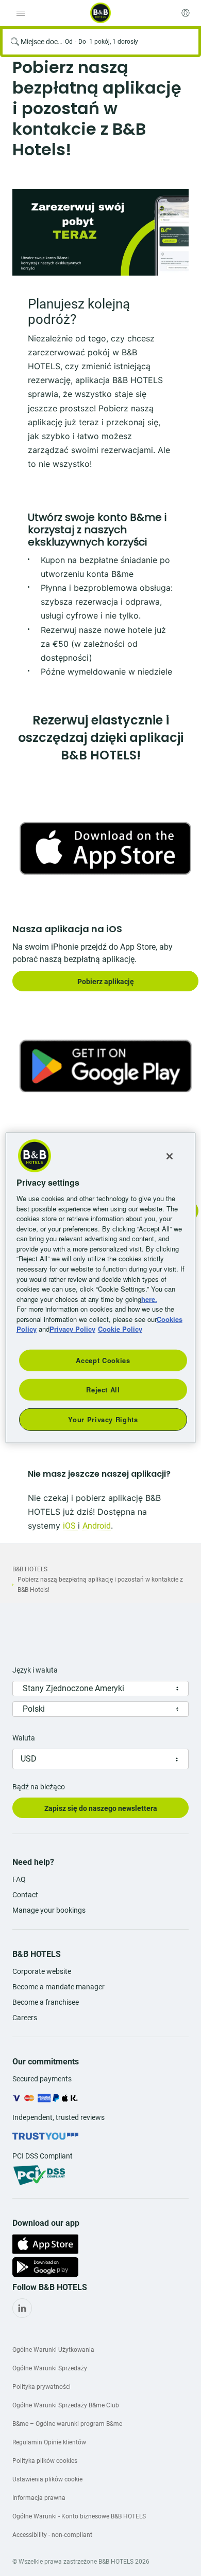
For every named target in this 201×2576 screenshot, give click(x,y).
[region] (101, 1288)
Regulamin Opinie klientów (49, 2442)
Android (97, 1526)
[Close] (170, 1156)
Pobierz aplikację (106, 982)
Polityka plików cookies (45, 2461)
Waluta (24, 1738)
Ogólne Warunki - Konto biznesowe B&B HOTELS (79, 2516)
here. (149, 1299)
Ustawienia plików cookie (47, 2479)
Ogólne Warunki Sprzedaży (50, 2368)
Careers (25, 2018)
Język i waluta (35, 1670)
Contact (25, 1895)
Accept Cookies (103, 1360)
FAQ (19, 1879)
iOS (70, 1526)
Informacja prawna (39, 2498)
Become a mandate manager (58, 1987)
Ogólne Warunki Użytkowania (53, 2350)
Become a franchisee (46, 2002)
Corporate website (42, 1971)
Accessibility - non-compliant (52, 2535)
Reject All (103, 1390)
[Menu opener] (21, 13)
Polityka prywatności (41, 2387)
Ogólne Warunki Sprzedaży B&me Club (66, 2405)
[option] (100, 232)
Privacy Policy (72, 1329)
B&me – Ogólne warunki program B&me (67, 2424)
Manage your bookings (49, 1910)
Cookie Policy (120, 1329)
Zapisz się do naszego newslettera (101, 1808)
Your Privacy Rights (103, 1419)
